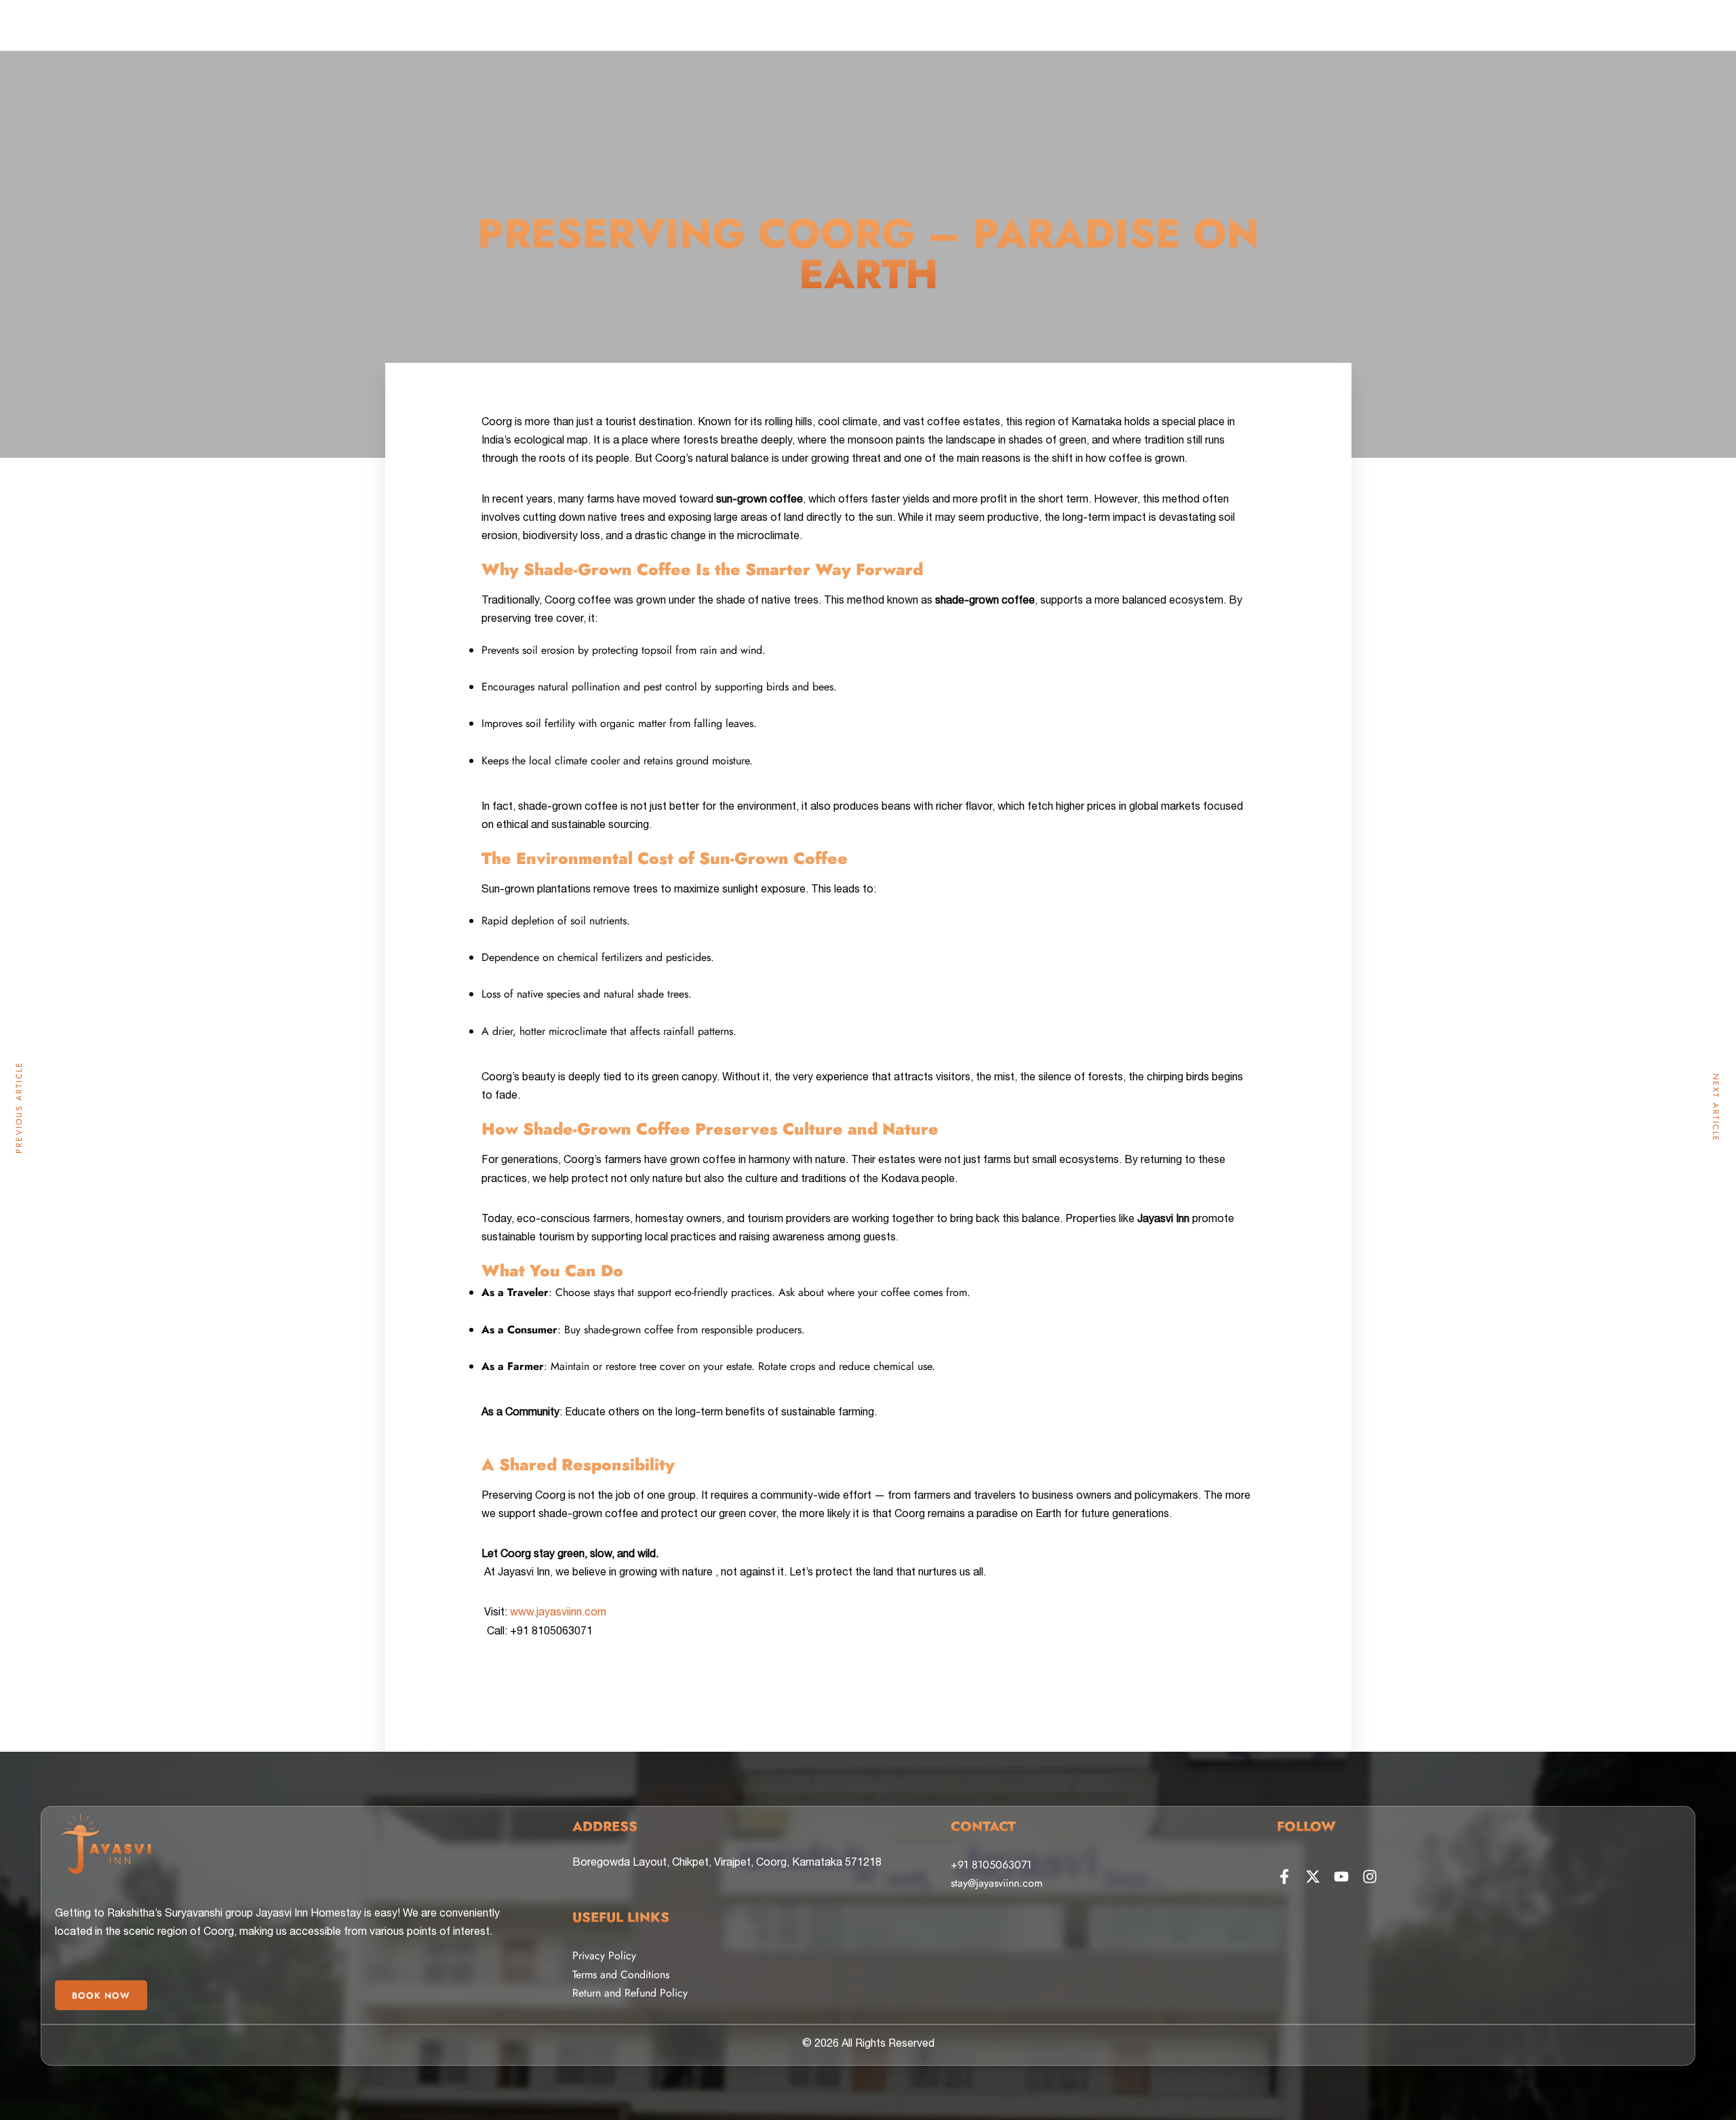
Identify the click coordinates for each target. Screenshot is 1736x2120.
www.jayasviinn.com (558, 1613)
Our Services (1318, 43)
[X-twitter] (1313, 1877)
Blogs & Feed (1179, 43)
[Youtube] (1341, 1877)
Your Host (581, 43)
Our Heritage (1101, 43)
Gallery (641, 43)
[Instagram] (1370, 1877)
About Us (439, 43)
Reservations (508, 43)
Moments (1248, 43)
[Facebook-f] (1284, 1877)
